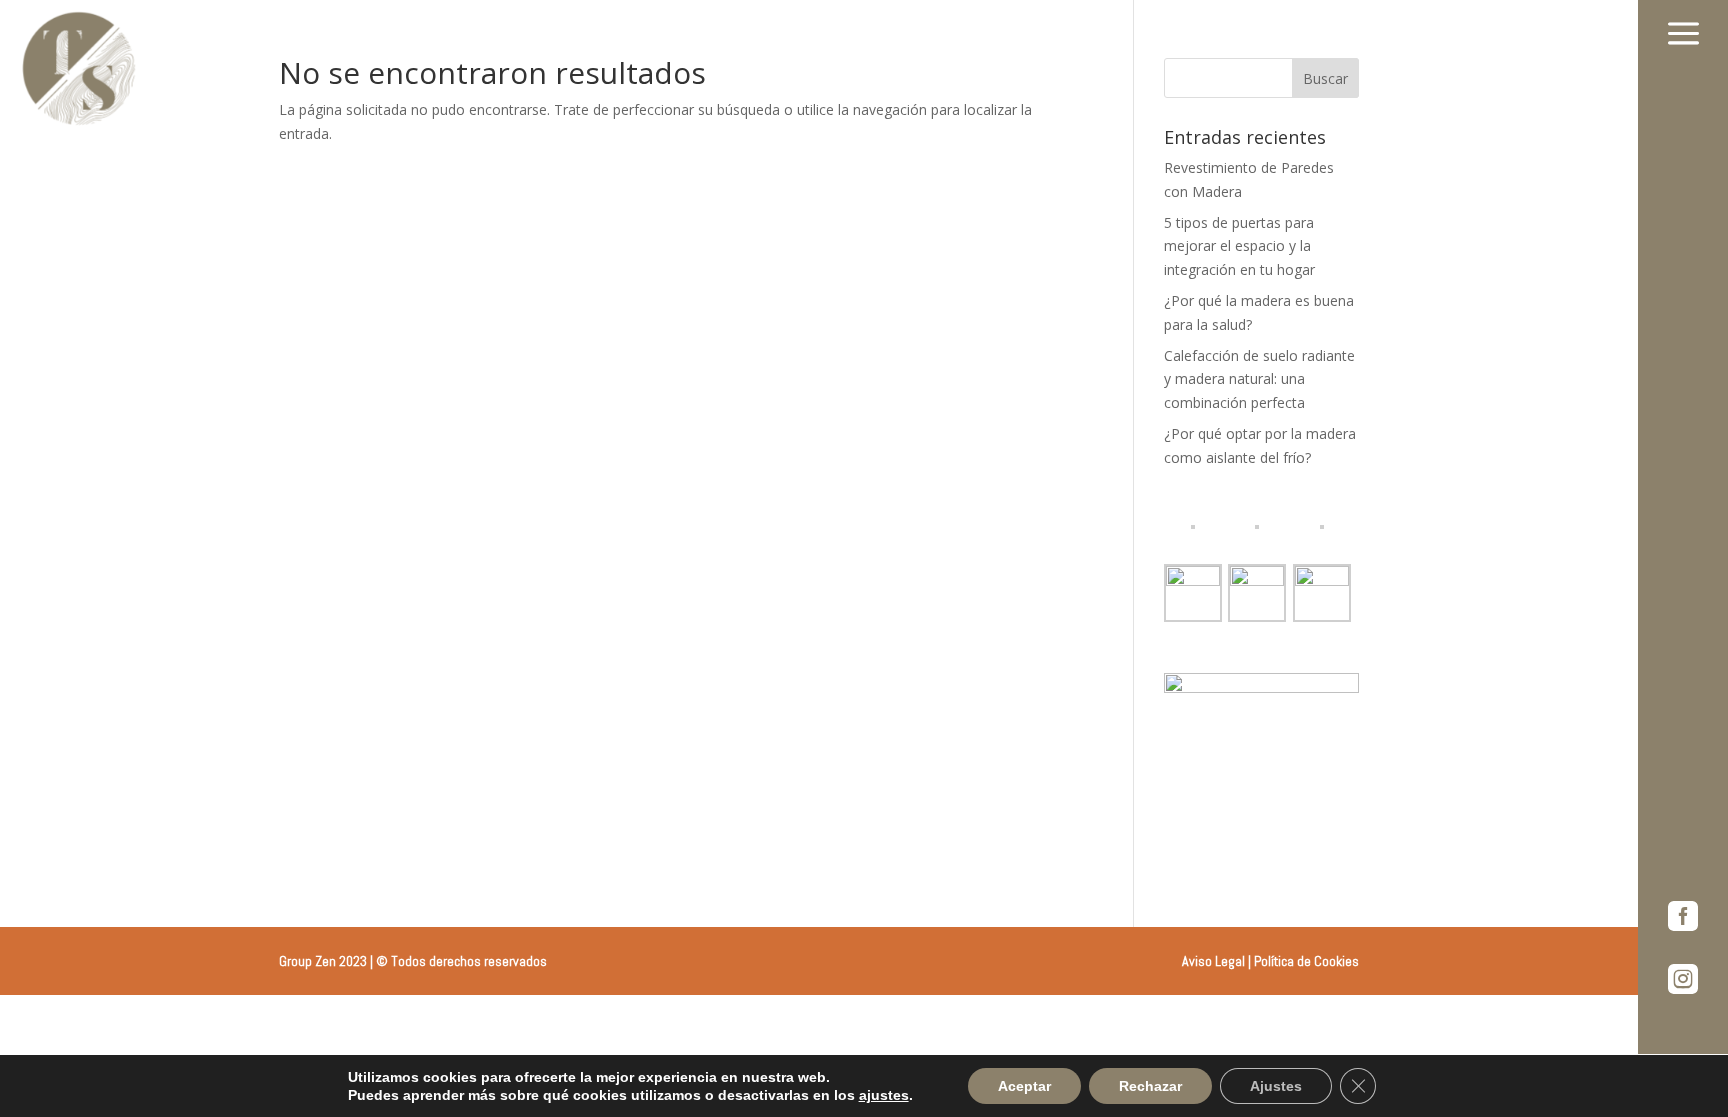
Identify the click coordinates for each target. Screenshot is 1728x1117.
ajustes (884, 1095)
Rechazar (1150, 1086)
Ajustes (1276, 1086)
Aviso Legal (1213, 961)
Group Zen (307, 961)
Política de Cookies (1306, 961)
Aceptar (1024, 1086)
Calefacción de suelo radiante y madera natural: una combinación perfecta (1259, 379)
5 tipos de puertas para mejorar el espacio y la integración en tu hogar (1239, 246)
